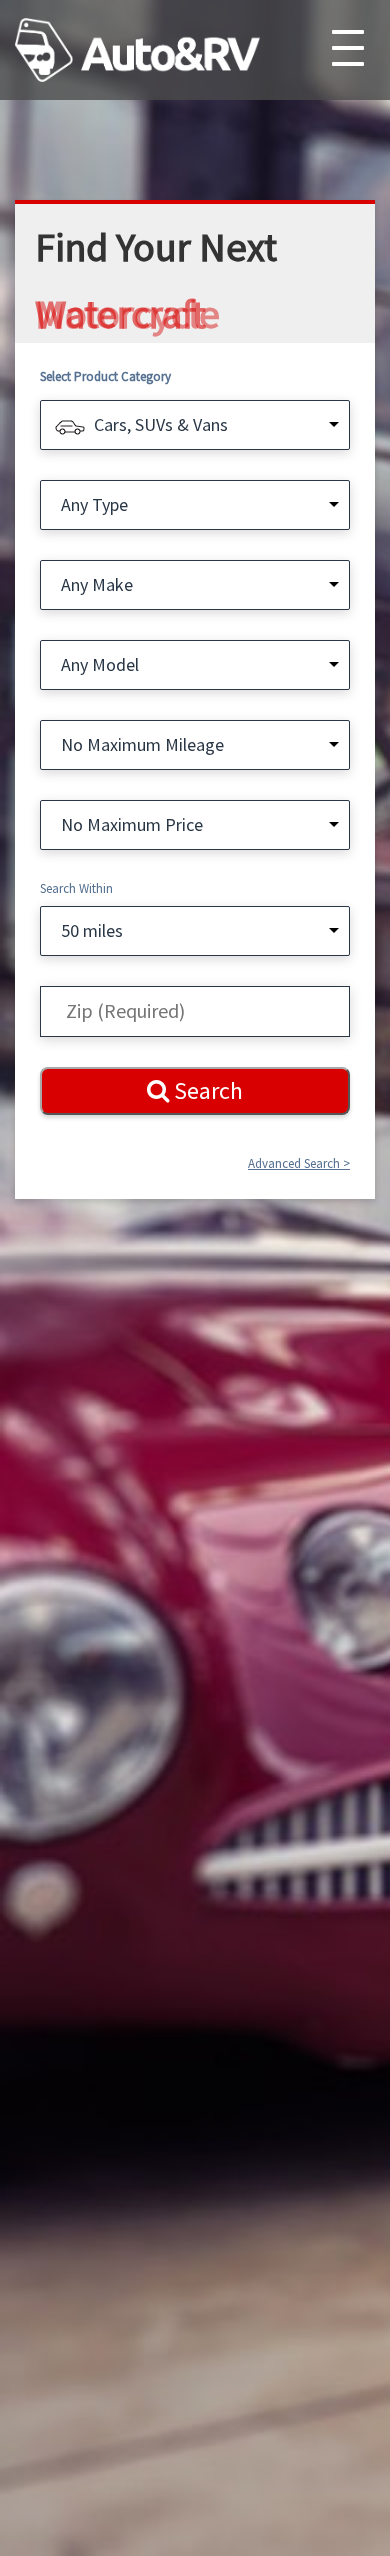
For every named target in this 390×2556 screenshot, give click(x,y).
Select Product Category (105, 376)
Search (206, 1090)
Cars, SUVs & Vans (161, 424)
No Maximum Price (132, 824)
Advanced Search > (299, 1163)
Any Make (97, 584)
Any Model (100, 664)
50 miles (92, 930)
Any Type (94, 504)
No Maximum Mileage (142, 744)
